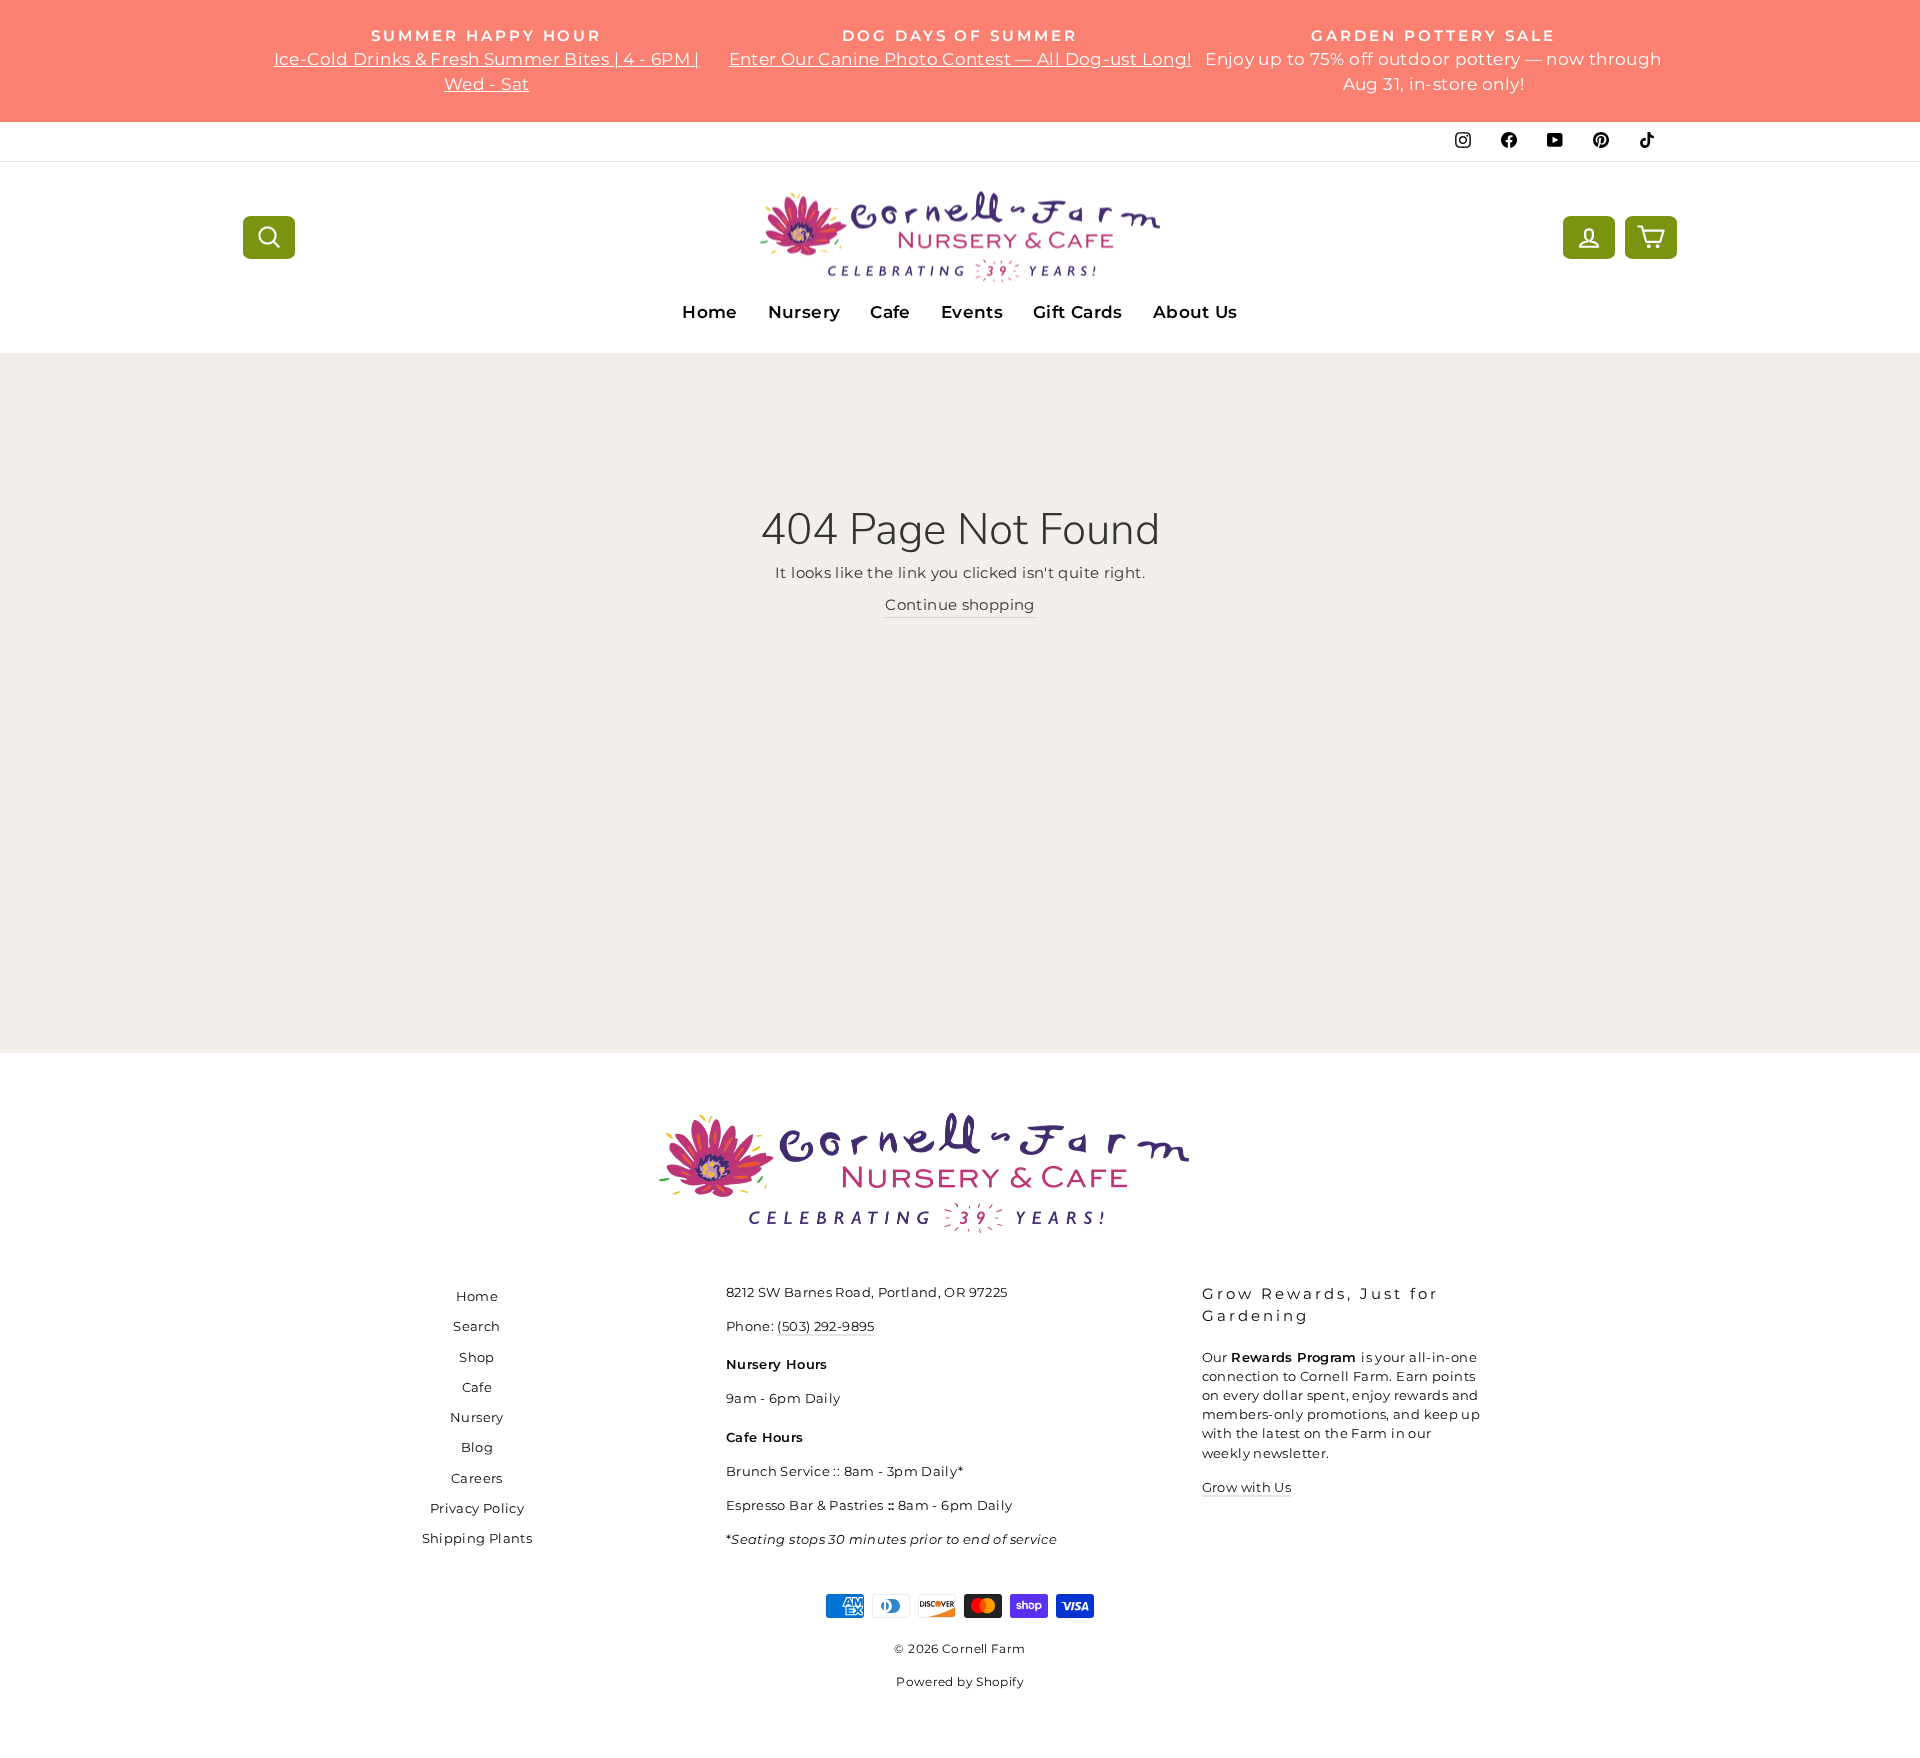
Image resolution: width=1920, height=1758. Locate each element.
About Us (1195, 312)
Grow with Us (1247, 1487)
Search (476, 1326)
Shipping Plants (477, 1538)
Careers (477, 1478)
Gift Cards (1078, 312)
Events (972, 312)
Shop (477, 1357)
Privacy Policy (477, 1508)
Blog (477, 1447)
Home (710, 312)
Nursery (804, 312)
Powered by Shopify (960, 1681)
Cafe (890, 312)
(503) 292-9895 (825, 1326)
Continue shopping (959, 604)
